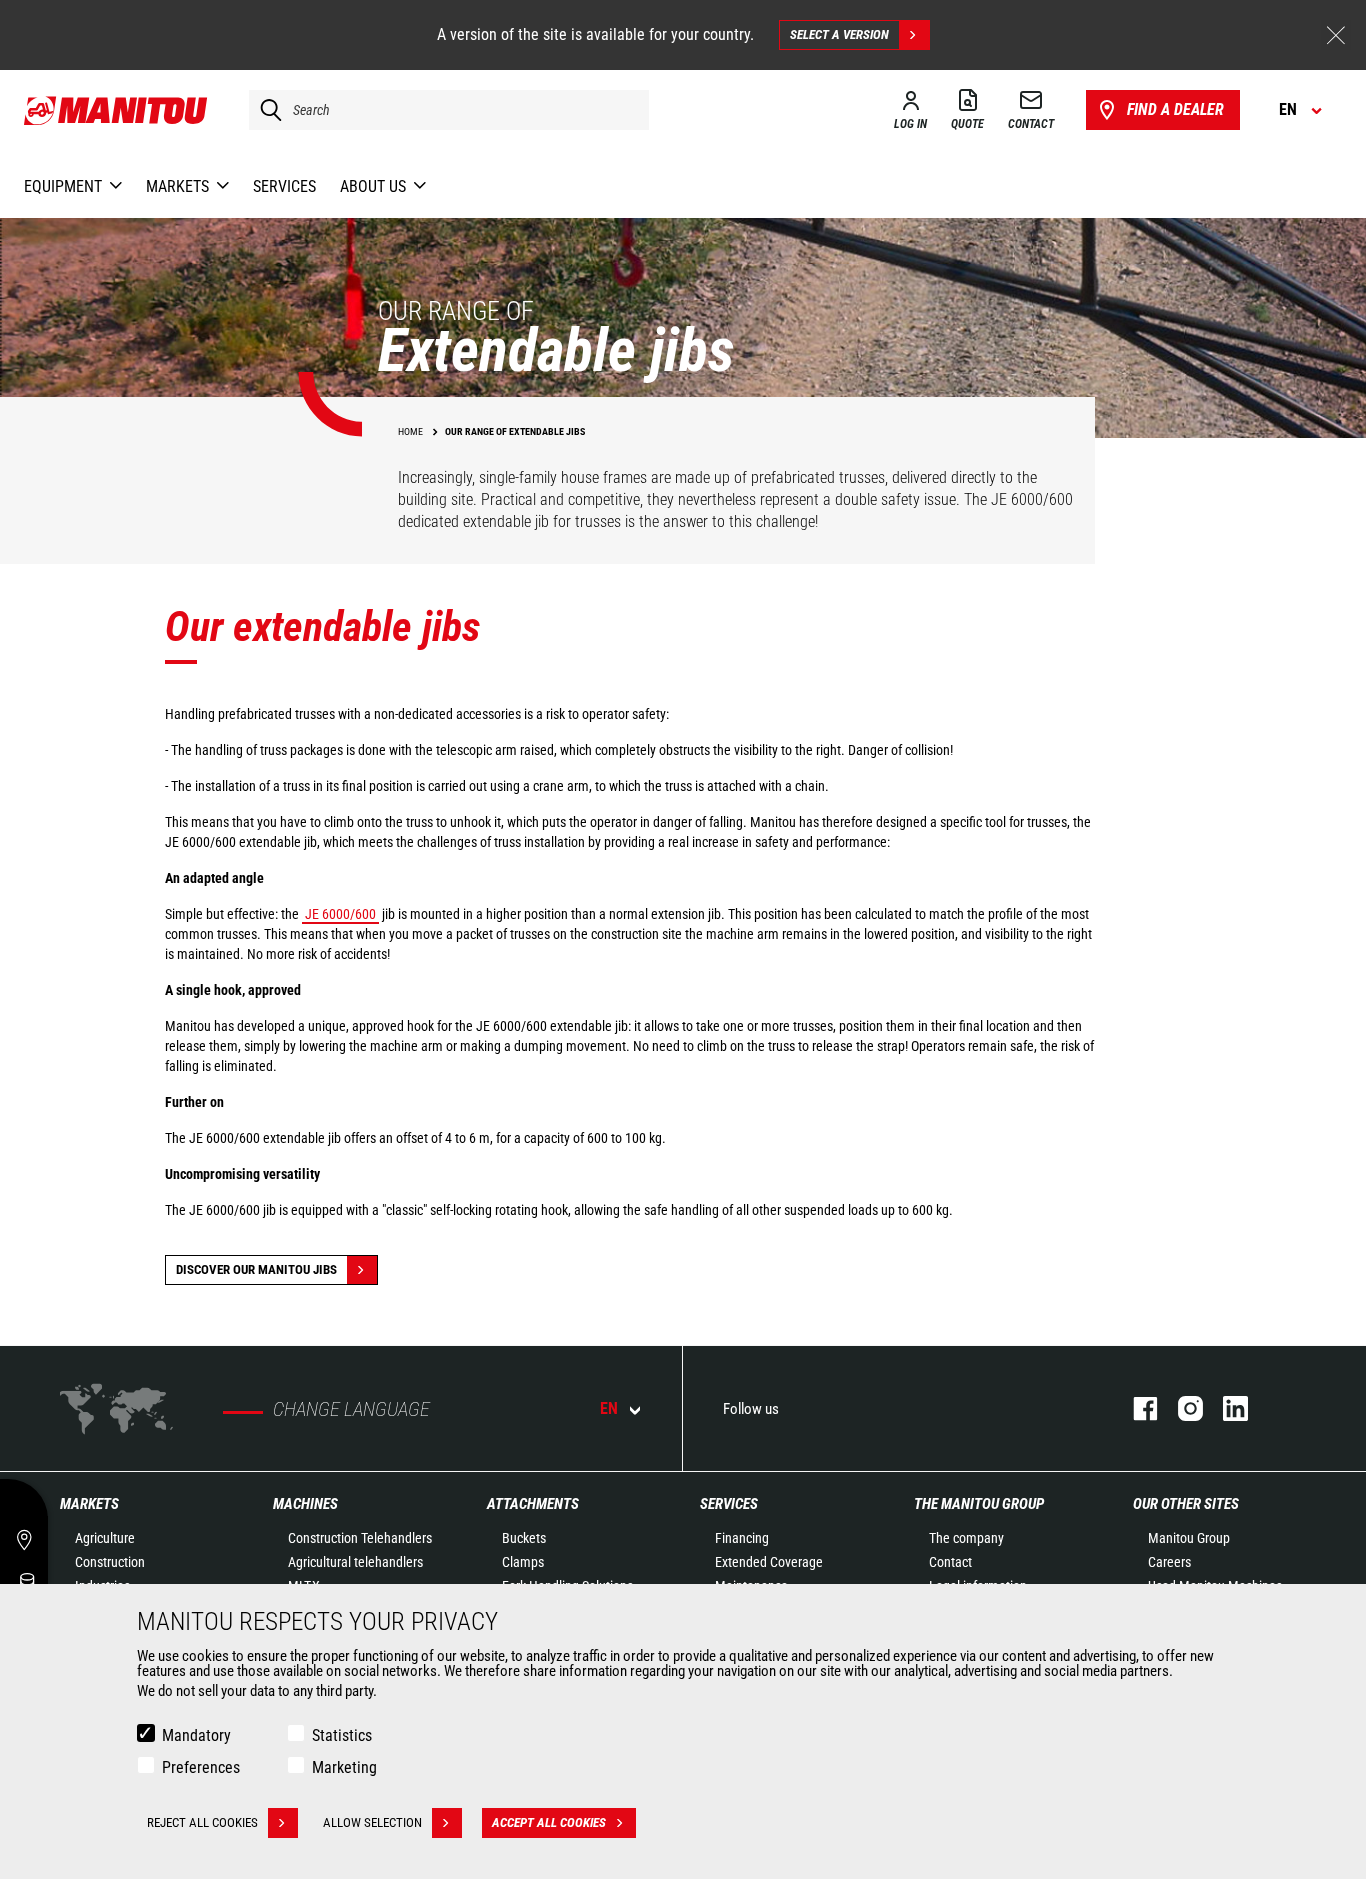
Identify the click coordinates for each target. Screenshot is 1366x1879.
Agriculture (105, 1538)
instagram (1180, 1408)
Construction (110, 1562)
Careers (1169, 1562)
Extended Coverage (769, 1562)
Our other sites (1186, 1504)
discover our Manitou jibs (256, 1269)
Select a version (839, 34)
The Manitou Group (979, 1504)
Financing (742, 1538)
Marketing (344, 1767)
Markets (89, 1504)
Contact (950, 1562)
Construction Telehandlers (360, 1538)
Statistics (342, 1735)
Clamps (523, 1562)
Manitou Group (1189, 1538)
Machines (305, 1504)
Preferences (201, 1767)
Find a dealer (1175, 109)
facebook (1135, 1408)
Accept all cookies (549, 1822)
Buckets (524, 1538)
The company (966, 1538)
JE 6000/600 (340, 914)
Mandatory (196, 1735)
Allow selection (372, 1822)
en (609, 1408)
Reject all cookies (202, 1822)
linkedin (1225, 1408)
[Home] (116, 110)
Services (729, 1504)
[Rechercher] (266, 110)
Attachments (533, 1504)
